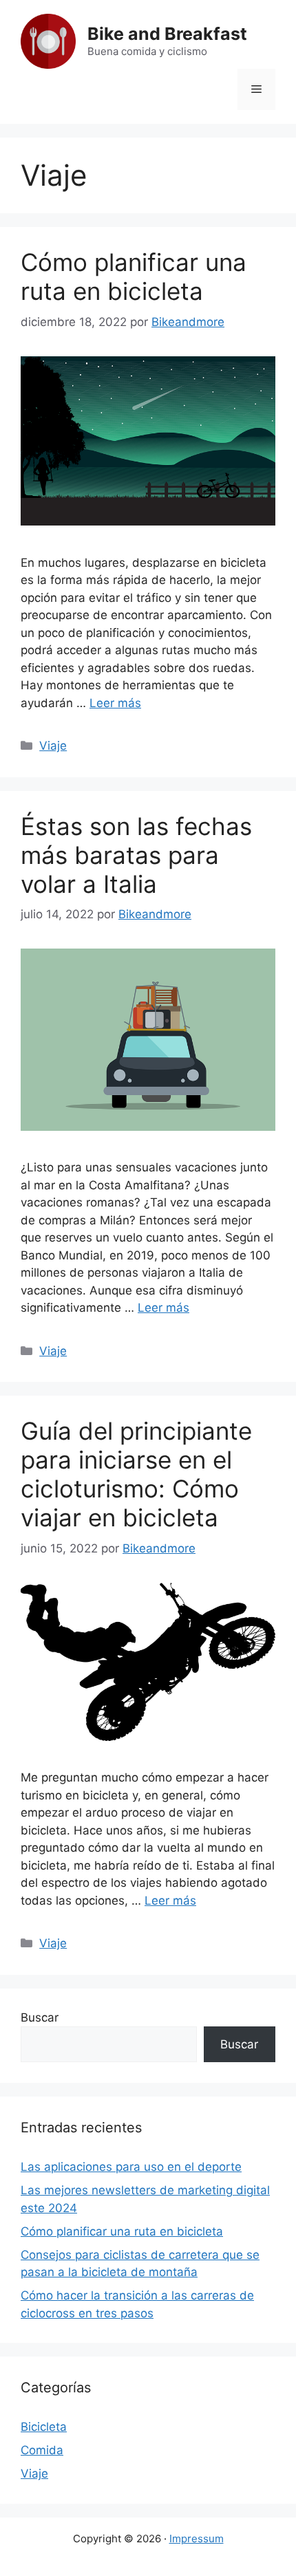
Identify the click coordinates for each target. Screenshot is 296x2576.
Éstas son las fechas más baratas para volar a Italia (136, 855)
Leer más (115, 703)
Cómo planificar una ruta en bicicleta (134, 277)
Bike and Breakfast (167, 34)
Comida (42, 2450)
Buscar (40, 2017)
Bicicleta (44, 2427)
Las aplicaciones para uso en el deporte (131, 2167)
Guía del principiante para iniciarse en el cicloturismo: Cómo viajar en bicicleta (136, 1474)
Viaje (53, 746)
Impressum (197, 2539)
